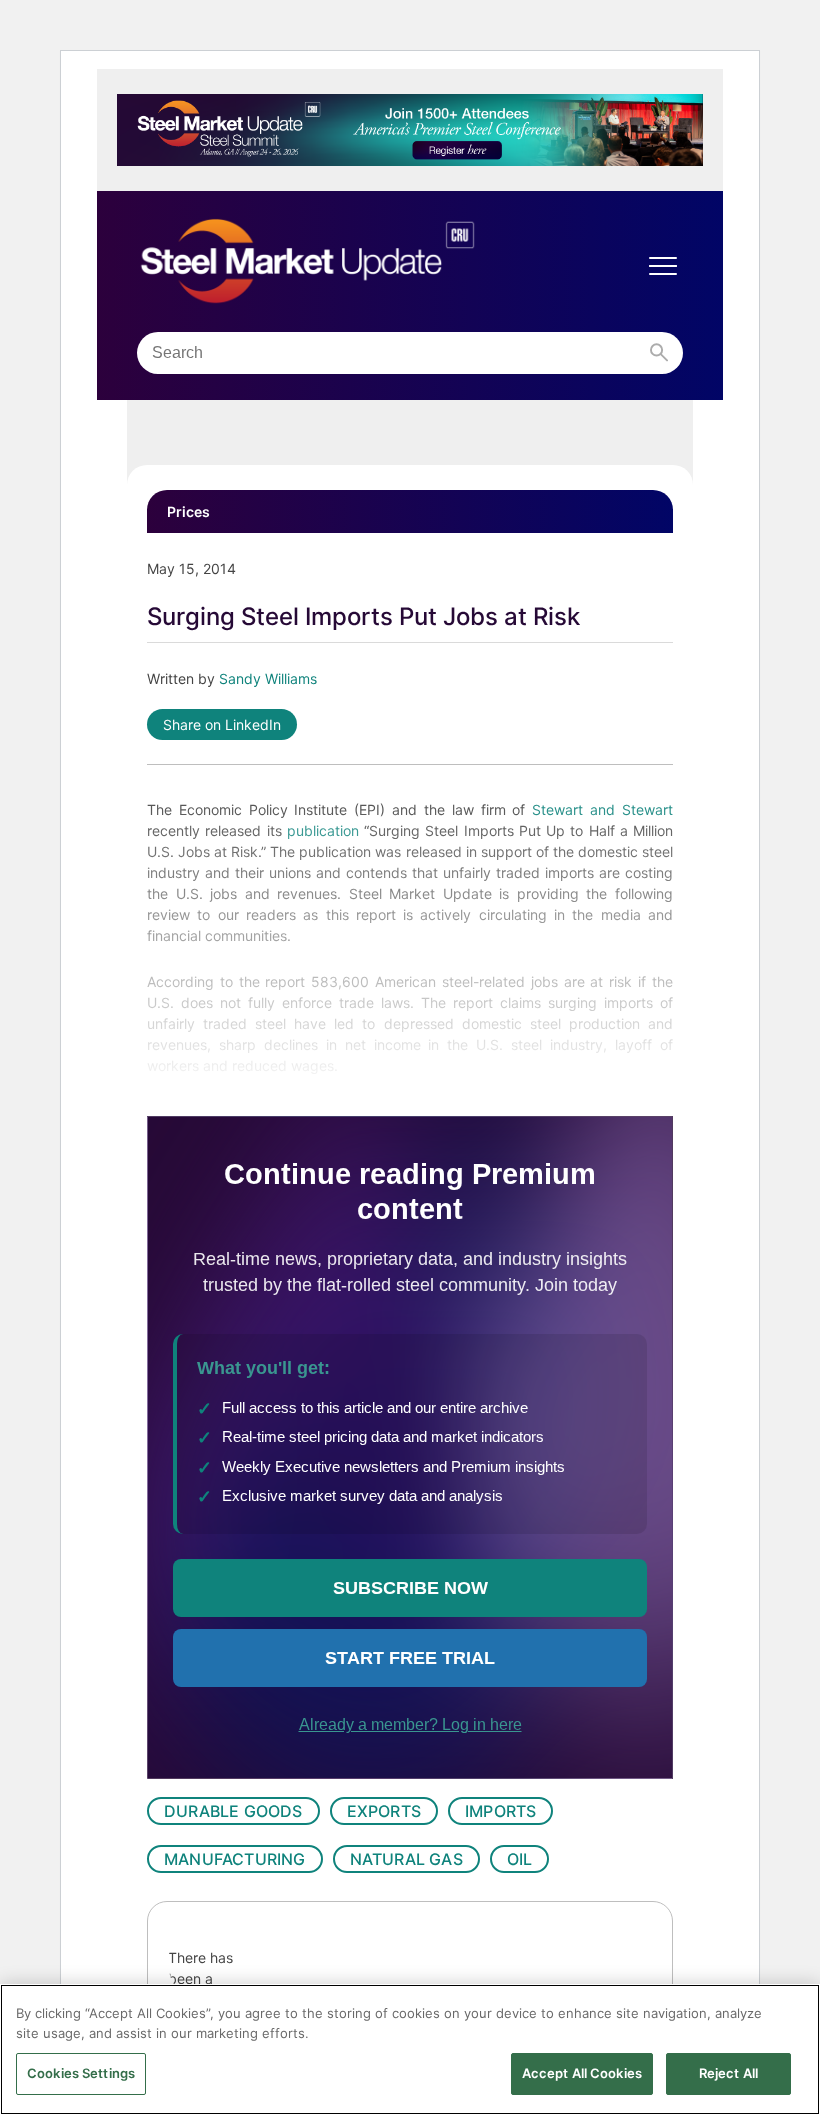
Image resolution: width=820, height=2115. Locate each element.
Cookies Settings (81, 2073)
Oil (520, 1859)
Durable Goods (233, 1811)
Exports (384, 1811)
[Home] (349, 261)
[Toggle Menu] (663, 266)
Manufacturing (235, 1859)
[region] (410, 2049)
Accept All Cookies (582, 2073)
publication (325, 830)
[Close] (788, 2016)
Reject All (728, 2073)
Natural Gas (406, 1859)
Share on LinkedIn (222, 724)
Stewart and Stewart (602, 809)
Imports (500, 1811)
